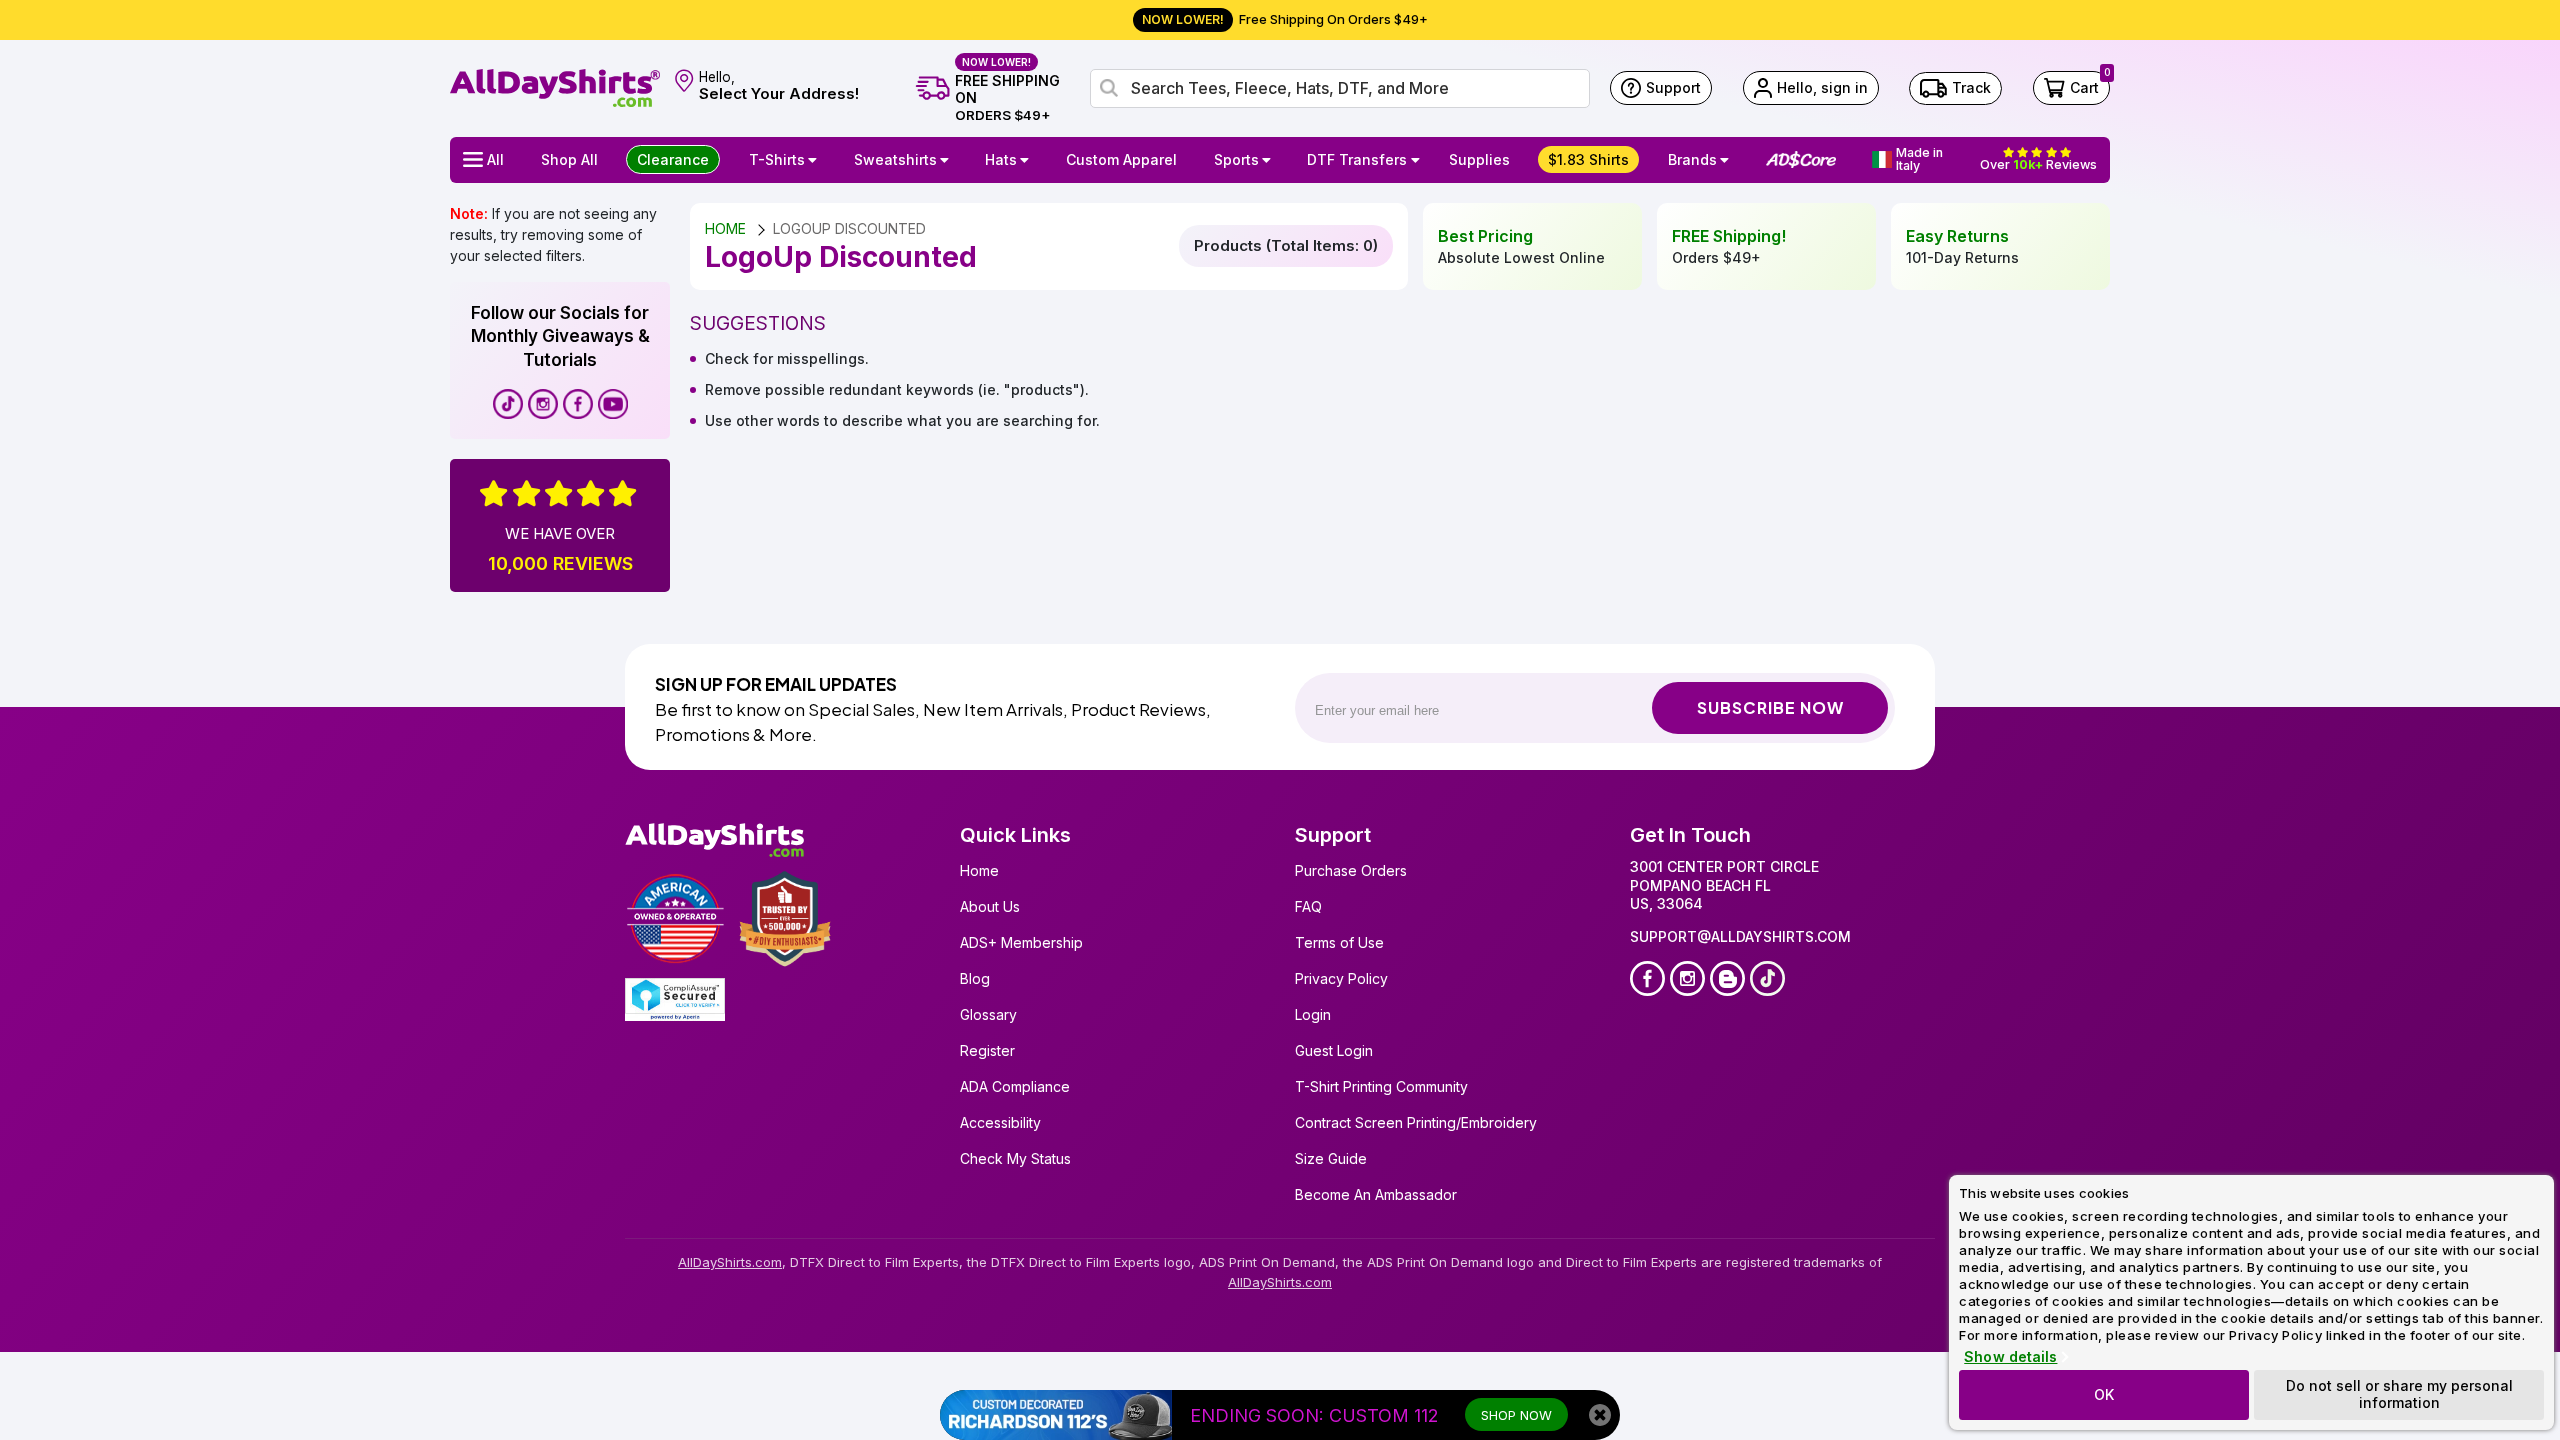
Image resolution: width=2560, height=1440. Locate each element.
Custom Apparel (1121, 159)
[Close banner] (1600, 1415)
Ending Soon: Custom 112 (1314, 1415)
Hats (1001, 159)
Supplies (1479, 159)
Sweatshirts (895, 159)
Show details (2010, 1357)
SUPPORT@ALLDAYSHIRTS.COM (1740, 936)
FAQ (1308, 906)
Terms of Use (1339, 942)
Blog (975, 978)
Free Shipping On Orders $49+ (1285, 19)
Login (1313, 1014)
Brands (1692, 159)
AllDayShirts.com (730, 1262)
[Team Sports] (1269, 160)
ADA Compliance (1015, 1086)
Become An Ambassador (1376, 1194)
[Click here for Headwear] (1027, 160)
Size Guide (1331, 1158)
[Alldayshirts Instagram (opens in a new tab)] (543, 404)
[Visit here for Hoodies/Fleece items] (947, 160)
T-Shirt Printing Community (1381, 1086)
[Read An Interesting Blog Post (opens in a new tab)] (1727, 978)
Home (979, 870)
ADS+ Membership (1021, 942)
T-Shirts (777, 159)
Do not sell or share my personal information (2399, 1394)
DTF (1357, 159)
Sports (1236, 159)
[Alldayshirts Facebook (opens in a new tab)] (578, 404)
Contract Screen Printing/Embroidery (1416, 1122)
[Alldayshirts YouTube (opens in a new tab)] (613, 404)
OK (2104, 1394)
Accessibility (1000, 1122)
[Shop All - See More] (1056, 1415)
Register (987, 1050)
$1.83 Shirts (1588, 159)
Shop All (569, 159)
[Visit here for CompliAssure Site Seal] (675, 999)
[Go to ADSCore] (1801, 160)
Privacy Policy (1341, 978)
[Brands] (1727, 160)
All (495, 159)
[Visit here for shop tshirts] (815, 160)
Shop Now (1516, 1415)
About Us (990, 906)
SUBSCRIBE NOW (1770, 707)
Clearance (673, 159)
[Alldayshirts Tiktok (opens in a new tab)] (508, 404)
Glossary (988, 1014)
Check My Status (1015, 1158)
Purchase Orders (1351, 870)
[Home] (555, 87)
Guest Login (1334, 1050)
